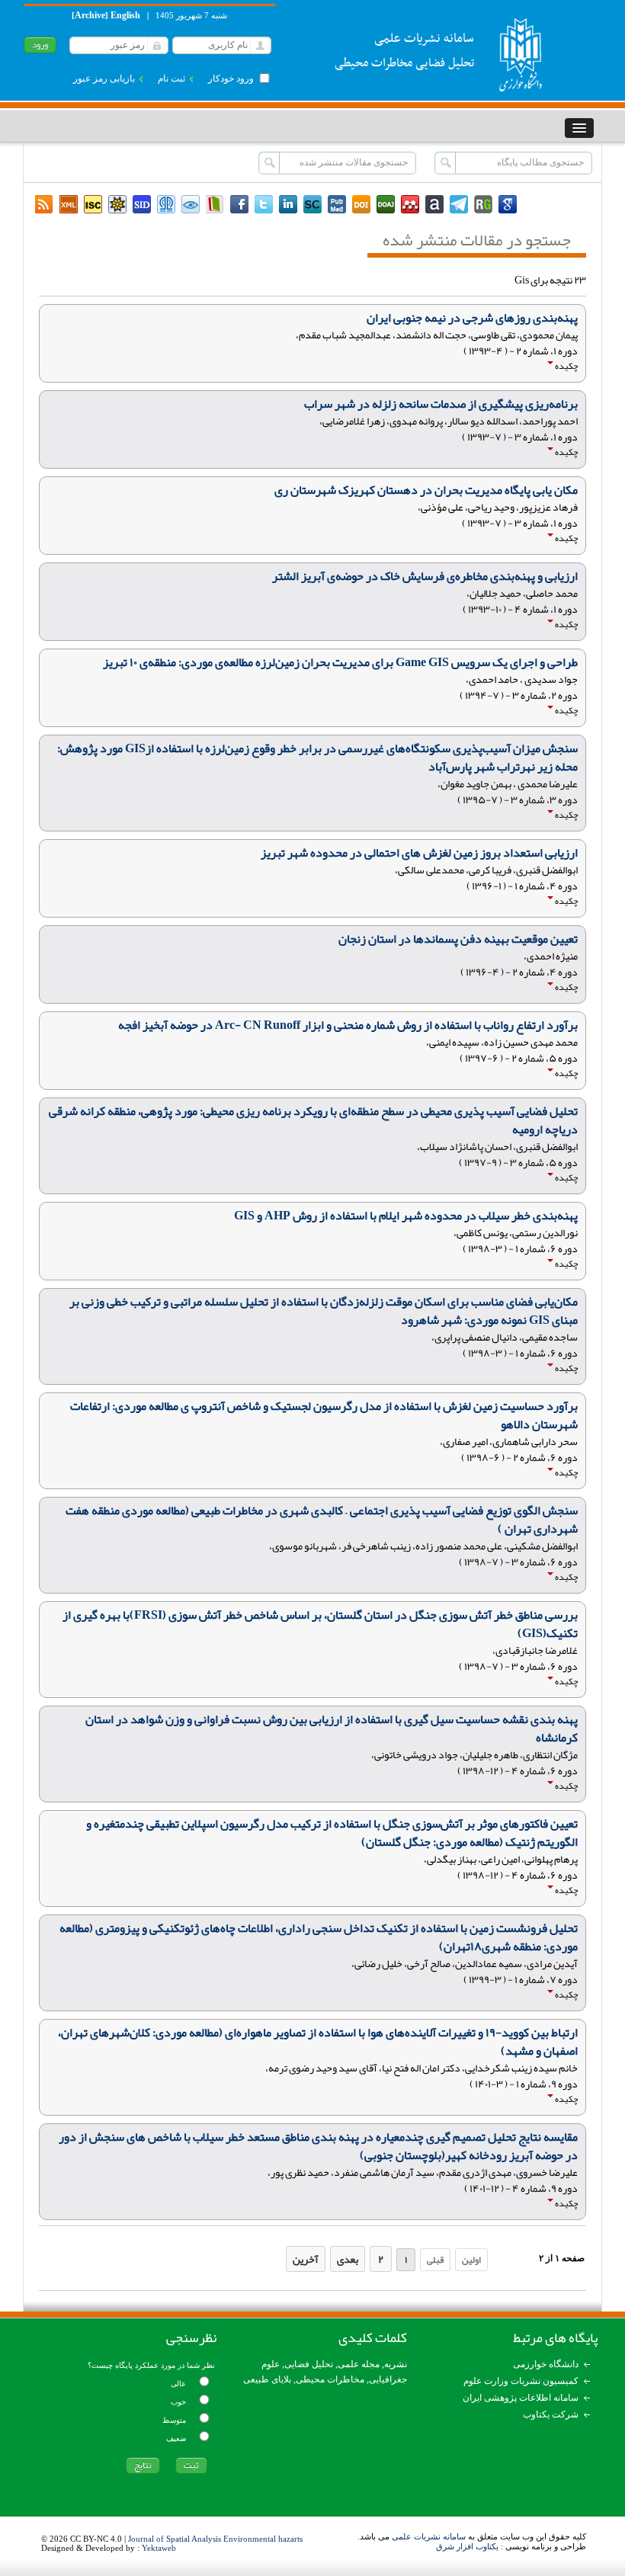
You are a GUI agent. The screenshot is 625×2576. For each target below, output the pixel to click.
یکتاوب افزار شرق (467, 2546)
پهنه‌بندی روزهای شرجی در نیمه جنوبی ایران (472, 318)
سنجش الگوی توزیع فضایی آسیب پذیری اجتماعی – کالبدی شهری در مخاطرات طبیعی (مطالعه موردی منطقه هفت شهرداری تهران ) (322, 1520)
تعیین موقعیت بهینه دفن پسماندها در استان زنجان (458, 939)
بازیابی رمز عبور (104, 78)
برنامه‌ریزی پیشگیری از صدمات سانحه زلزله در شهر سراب (441, 404)
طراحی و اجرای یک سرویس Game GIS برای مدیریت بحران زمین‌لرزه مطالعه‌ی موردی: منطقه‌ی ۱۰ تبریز (340, 662)
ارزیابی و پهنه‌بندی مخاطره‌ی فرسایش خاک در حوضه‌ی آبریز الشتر (425, 576)
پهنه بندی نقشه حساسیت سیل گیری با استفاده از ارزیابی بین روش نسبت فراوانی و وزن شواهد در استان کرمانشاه (332, 1729)
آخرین (306, 2259)
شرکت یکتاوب (551, 2414)
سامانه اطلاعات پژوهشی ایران (521, 2398)
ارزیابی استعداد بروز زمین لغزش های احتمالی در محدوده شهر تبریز (419, 853)
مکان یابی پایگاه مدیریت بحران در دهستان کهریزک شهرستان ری (426, 490)
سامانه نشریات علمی (429, 2536)
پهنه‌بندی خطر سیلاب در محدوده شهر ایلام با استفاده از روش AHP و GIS (406, 1216)
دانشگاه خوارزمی (546, 2364)
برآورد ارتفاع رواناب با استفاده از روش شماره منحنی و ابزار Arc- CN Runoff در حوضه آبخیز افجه (348, 1025)
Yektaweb (159, 2548)
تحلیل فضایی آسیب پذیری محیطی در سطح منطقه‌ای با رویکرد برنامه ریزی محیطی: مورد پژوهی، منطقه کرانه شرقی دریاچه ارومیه (313, 1120)
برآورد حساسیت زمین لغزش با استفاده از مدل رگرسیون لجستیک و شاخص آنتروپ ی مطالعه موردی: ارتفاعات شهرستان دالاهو (324, 1415)
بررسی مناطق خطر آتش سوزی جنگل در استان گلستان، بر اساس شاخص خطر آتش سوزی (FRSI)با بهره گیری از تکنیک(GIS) (320, 1624)
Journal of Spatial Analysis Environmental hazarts (215, 2539)
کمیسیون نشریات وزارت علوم (521, 2381)
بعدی (348, 2259)
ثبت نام (171, 78)
